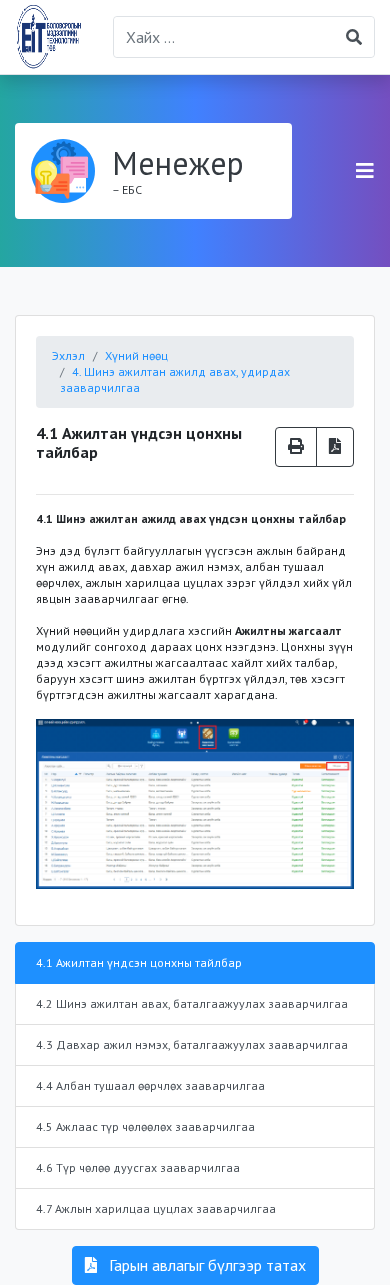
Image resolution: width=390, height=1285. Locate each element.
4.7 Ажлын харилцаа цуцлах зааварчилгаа (156, 1208)
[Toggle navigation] (365, 171)
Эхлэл (68, 355)
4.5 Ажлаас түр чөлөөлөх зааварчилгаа (145, 1126)
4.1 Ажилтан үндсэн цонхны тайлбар (139, 962)
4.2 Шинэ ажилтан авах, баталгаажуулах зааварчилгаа (192, 1003)
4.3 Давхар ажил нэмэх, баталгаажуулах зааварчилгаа (192, 1044)
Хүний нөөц (136, 355)
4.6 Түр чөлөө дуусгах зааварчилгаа (138, 1167)
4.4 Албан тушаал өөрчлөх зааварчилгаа (150, 1085)
